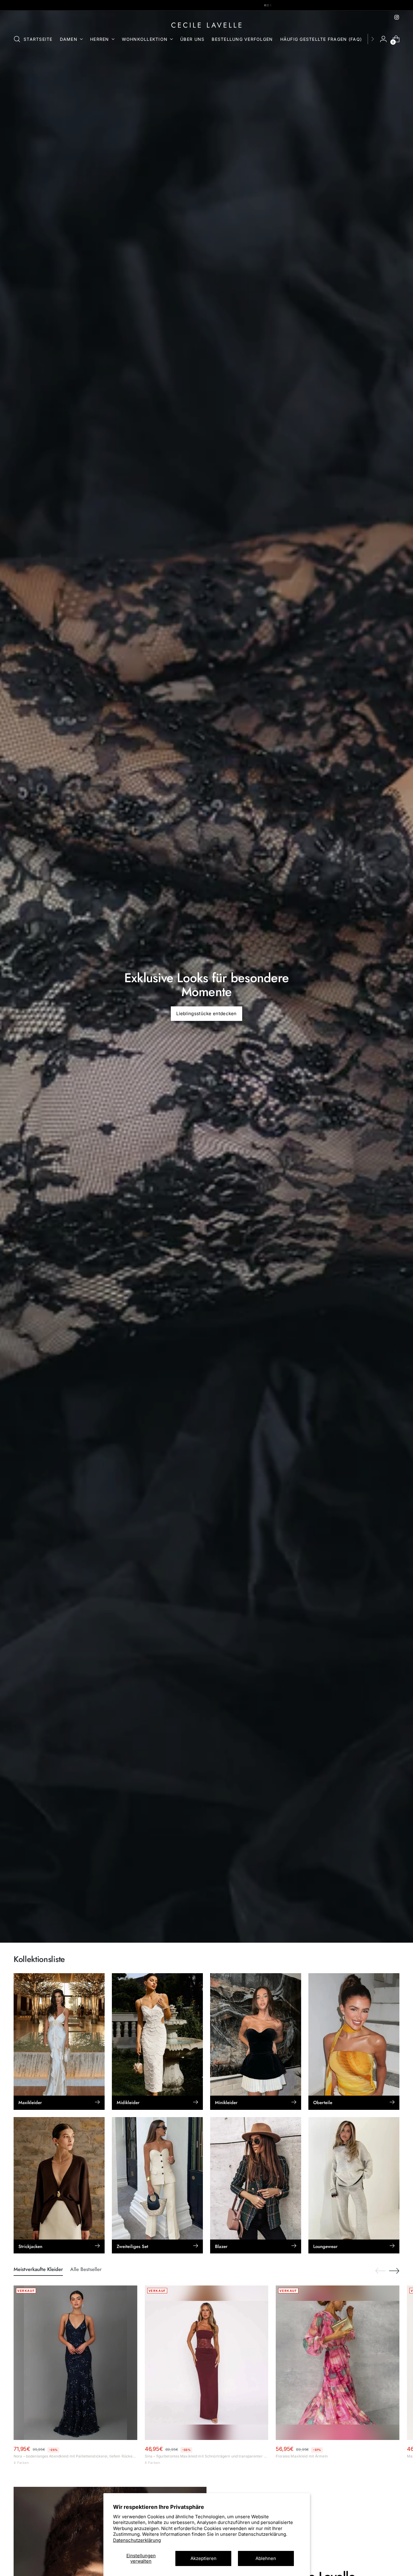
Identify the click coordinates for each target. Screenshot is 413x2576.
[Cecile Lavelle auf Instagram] (397, 17)
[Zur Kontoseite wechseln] (383, 39)
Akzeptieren (203, 2558)
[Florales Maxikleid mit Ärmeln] (338, 2363)
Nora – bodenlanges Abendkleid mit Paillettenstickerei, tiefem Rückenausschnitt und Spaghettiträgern (75, 2456)
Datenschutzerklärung (137, 2540)
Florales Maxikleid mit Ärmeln (302, 2456)
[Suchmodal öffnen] (17, 39)
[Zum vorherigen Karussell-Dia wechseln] (380, 2271)
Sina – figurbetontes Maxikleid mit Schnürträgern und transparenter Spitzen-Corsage (207, 2456)
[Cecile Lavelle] (207, 25)
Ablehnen (266, 2558)
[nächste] (372, 39)
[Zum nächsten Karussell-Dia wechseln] (394, 2271)
